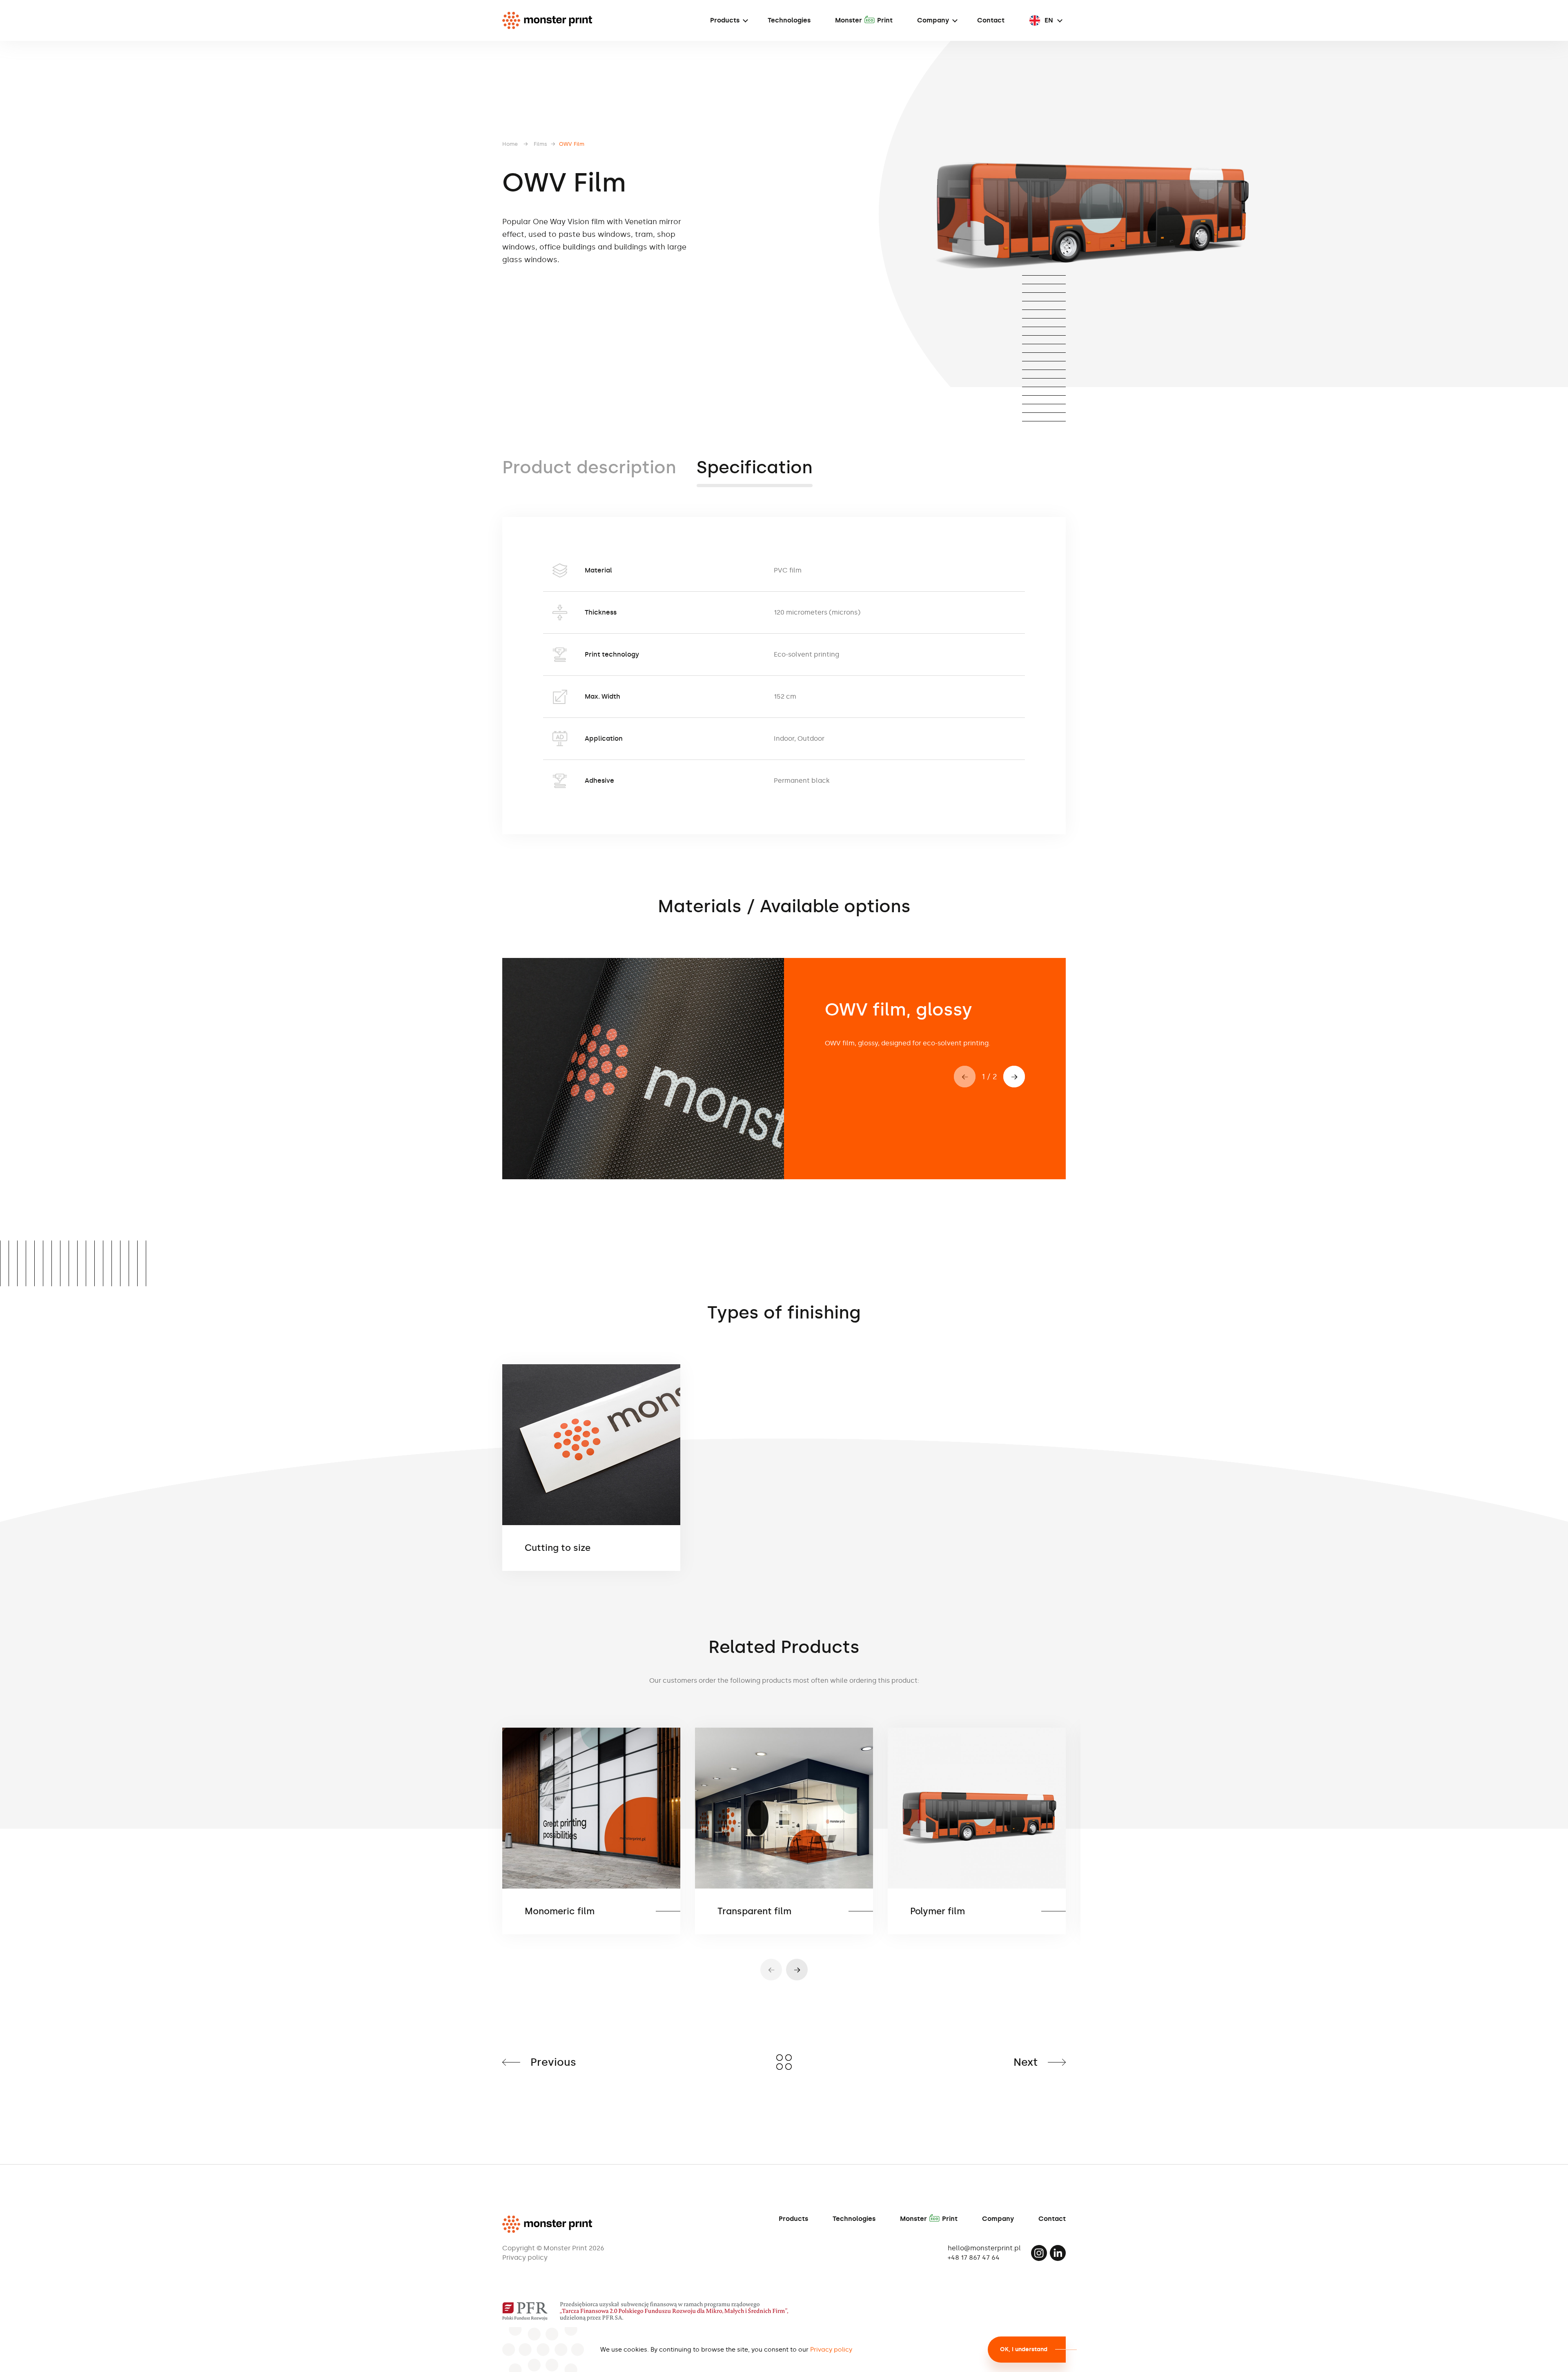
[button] (1014, 1077)
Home (510, 144)
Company (933, 20)
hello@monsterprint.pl (984, 2248)
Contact (991, 20)
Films (540, 144)
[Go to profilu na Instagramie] (1039, 2253)
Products (725, 20)
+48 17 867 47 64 (974, 2257)
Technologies (789, 20)
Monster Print (864, 20)
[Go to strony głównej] (547, 20)
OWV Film (572, 144)
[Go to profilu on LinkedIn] (1058, 2253)
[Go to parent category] (784, 2062)
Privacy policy (525, 2258)
